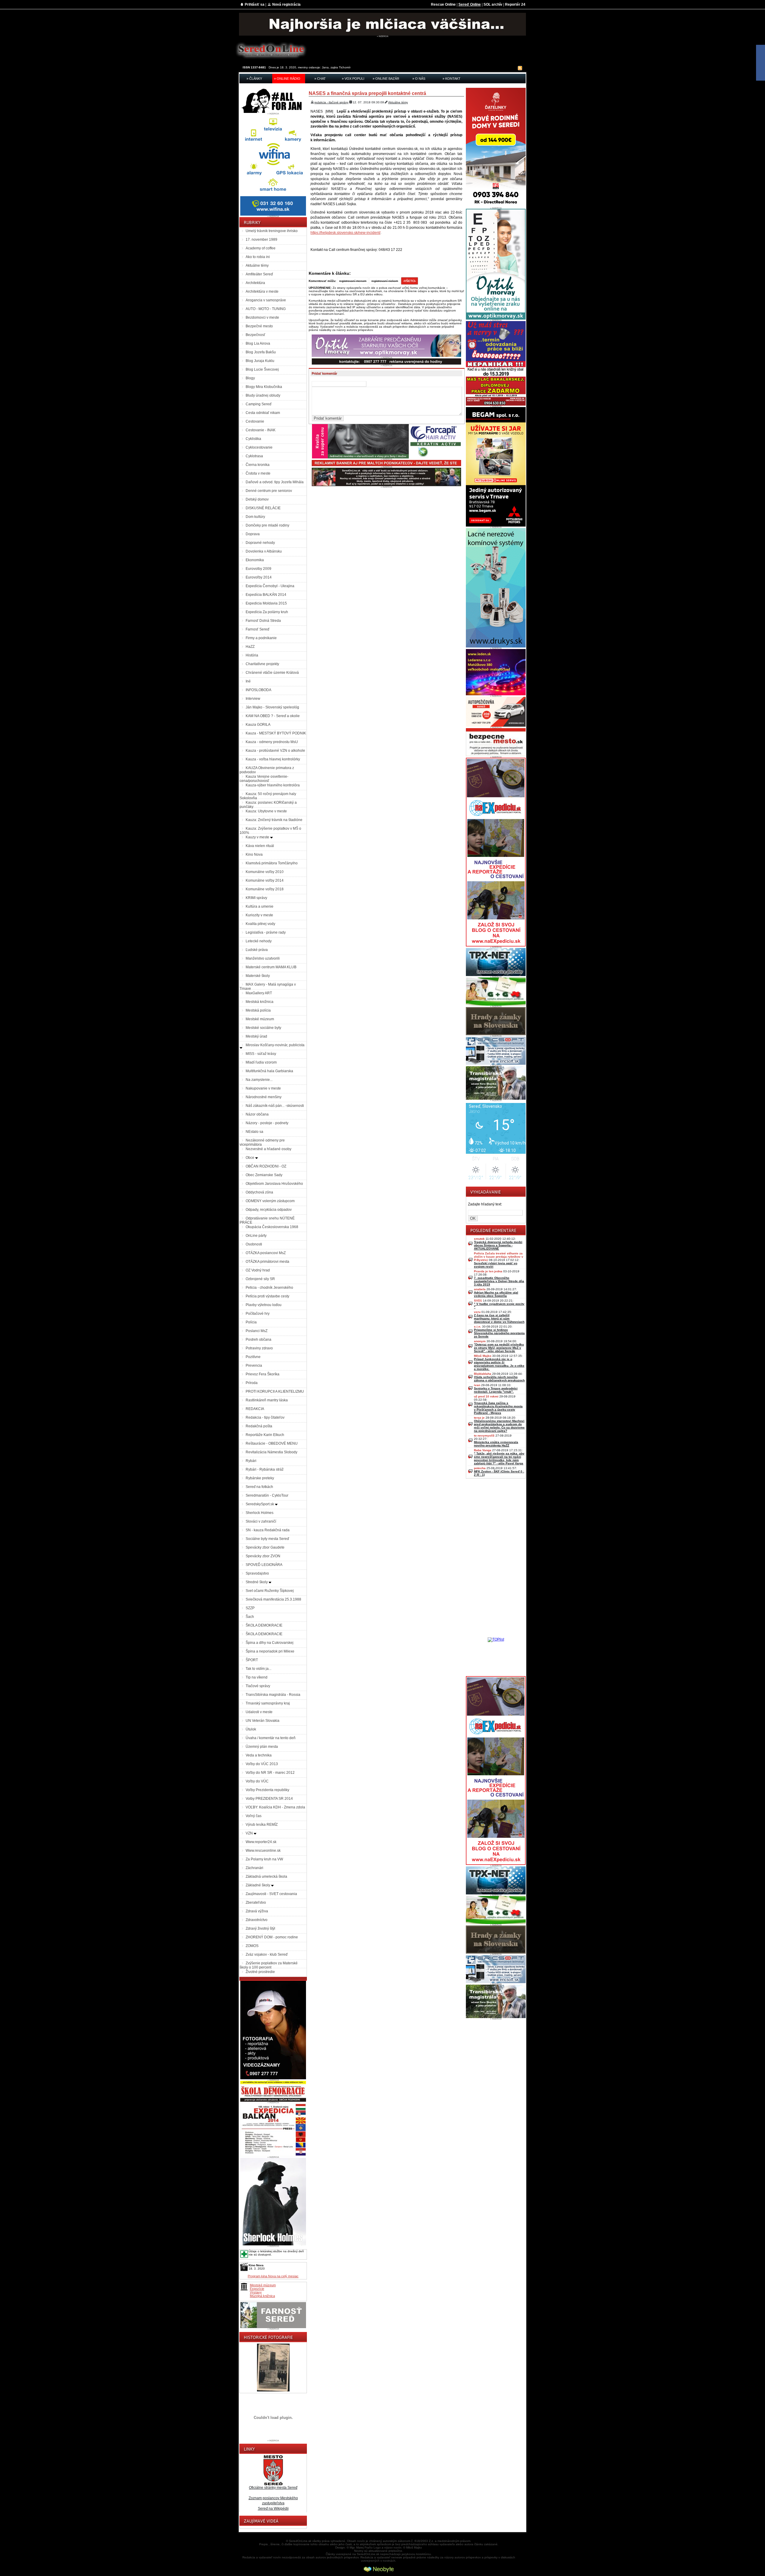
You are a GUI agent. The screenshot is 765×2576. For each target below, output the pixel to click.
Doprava (253, 534)
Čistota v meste (258, 473)
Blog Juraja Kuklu (260, 361)
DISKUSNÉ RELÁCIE (263, 508)
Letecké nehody (259, 941)
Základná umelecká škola (266, 1877)
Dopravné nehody (260, 543)
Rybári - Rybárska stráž (265, 1469)
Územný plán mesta (262, 1747)
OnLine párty (256, 1236)
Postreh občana (258, 1340)
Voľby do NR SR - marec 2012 (270, 1773)
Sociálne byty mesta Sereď (267, 1539)
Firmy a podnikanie (261, 638)
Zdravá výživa (257, 1911)
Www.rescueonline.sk (263, 1851)
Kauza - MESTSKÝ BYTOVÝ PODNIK (276, 733)
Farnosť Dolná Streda (263, 621)
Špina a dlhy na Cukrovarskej (270, 1643)
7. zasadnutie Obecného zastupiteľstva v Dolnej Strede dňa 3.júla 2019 (499, 1281)
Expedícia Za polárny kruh (267, 612)
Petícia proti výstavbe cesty (267, 1296)
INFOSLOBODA (258, 690)
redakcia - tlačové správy (331, 102)
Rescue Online (443, 4)
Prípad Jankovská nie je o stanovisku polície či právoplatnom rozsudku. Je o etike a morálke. (499, 1364)
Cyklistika (253, 439)
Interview (253, 699)
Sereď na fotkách (259, 1487)
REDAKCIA (255, 1409)
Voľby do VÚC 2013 (262, 1764)
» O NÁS (419, 79)
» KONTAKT (452, 79)
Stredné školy (257, 1582)
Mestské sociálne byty (263, 1028)
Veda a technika (259, 1755)
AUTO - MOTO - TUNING (266, 309)
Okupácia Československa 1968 (272, 1227)
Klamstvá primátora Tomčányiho (272, 863)
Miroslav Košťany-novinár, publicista (275, 1045)
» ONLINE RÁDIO (287, 79)
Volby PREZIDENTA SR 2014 (269, 1799)
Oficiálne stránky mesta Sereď (273, 2488)
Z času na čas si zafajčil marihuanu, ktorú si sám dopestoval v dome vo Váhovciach (499, 1318)
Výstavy (256, 2292)
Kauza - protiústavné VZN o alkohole (275, 751)
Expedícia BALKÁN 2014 (266, 595)
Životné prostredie (260, 1972)
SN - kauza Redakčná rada (268, 1530)
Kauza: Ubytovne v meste (266, 811)
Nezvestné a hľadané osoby (268, 1149)
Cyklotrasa (254, 456)
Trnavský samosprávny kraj (268, 1703)
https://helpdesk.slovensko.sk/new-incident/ (345, 233)
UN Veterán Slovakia (263, 1721)
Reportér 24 (515, 4)
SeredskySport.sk (260, 1504)
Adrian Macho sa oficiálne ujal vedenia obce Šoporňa (496, 1294)
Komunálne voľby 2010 (265, 872)
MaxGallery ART (259, 993)
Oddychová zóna (259, 1192)
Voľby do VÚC (257, 1781)
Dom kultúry (255, 517)
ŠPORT (252, 1660)
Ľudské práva (257, 950)
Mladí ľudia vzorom (261, 1062)
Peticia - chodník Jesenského (269, 1288)
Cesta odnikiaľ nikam (263, 413)
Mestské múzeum (260, 1019)
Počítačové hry (258, 1314)
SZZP (250, 1608)
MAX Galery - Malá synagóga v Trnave (268, 986)
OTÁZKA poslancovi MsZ (266, 1253)
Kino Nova (254, 854)
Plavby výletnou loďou (264, 1305)
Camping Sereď (258, 404)
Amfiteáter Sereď (259, 274)
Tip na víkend (257, 1677)
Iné (248, 681)
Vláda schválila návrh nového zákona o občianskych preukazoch (499, 1379)
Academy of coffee (261, 248)
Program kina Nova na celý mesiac (273, 2276)
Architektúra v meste (262, 291)
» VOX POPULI (353, 79)
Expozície (257, 2289)
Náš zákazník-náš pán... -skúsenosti (275, 1106)
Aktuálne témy (257, 266)
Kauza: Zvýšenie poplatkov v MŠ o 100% (270, 831)
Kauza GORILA (258, 725)
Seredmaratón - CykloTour (267, 1495)
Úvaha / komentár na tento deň (271, 1738)
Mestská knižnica (260, 1002)
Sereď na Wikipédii (273, 2509)
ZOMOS (252, 1946)
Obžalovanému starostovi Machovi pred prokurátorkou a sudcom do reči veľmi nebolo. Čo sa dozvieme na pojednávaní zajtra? (499, 1426)
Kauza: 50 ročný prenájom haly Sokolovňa (268, 796)
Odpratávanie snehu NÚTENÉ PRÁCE (267, 1220)
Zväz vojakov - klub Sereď (267, 1954)
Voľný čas (254, 1816)
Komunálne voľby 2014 (265, 880)
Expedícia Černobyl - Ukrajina (270, 586)
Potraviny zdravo (259, 1348)
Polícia (251, 1322)
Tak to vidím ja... (258, 1669)
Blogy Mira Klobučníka (264, 387)
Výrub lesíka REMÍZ (262, 1825)
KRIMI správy (256, 898)
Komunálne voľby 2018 (265, 889)
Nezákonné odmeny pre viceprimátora (262, 1142)
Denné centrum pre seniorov (269, 491)
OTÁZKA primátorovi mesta (267, 1262)
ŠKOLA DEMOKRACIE (264, 1625)
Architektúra (255, 283)
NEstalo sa (254, 1132)
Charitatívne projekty (262, 664)
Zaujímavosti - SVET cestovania (271, 1894)
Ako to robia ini (258, 257)
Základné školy (258, 1885)
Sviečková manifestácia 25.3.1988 (273, 1599)
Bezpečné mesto (259, 326)
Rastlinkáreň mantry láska (267, 1400)
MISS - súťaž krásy (261, 1054)
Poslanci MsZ (257, 1331)
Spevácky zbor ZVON (263, 1556)
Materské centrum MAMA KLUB (271, 967)
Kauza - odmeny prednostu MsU (272, 742)
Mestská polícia (258, 1010)
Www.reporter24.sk (261, 1842)
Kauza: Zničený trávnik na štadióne (274, 820)
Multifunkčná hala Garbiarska (269, 1071)
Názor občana (257, 1114)
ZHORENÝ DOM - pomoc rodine (272, 1937)
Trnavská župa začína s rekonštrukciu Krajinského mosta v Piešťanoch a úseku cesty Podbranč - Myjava (498, 1408)
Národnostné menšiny (264, 1097)
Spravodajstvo (257, 1573)
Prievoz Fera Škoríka (263, 1374)
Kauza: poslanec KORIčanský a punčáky (268, 805)
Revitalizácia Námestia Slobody (271, 1452)
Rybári (251, 1461)
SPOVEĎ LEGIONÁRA (264, 1565)
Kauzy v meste (258, 837)
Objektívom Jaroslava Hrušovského (274, 1184)
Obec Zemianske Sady (264, 1175)
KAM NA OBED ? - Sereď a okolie (273, 716)
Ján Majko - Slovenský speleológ (272, 707)
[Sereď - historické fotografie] (273, 2392)
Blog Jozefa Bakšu (261, 352)
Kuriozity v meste (259, 915)
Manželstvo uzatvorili (263, 958)
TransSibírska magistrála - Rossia (273, 1695)
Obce (250, 1158)
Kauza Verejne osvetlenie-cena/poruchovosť (264, 779)
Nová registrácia (286, 4)
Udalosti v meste (259, 1712)
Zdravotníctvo (257, 1920)
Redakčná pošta (259, 1426)
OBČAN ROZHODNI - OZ (266, 1166)
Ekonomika (255, 560)
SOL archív (493, 4)
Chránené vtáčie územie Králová (272, 673)
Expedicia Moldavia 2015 (266, 603)
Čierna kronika (258, 465)
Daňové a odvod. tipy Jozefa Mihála (275, 482)
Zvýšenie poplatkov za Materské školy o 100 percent (269, 1965)
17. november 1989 (261, 240)
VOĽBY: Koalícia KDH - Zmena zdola (275, 1807)
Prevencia (254, 1366)
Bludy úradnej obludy (263, 395)
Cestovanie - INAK (261, 430)
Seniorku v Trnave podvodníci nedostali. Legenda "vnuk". (496, 1390)
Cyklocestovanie (259, 447)
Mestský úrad (256, 1036)
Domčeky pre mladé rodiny (267, 525)
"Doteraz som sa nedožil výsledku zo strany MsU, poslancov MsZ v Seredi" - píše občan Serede (499, 1348)
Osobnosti (254, 1244)
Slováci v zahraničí (261, 1521)
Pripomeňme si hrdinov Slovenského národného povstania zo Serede (499, 1333)
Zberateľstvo (256, 1903)
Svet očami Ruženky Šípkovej (270, 1591)
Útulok (251, 1729)
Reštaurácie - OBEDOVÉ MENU (272, 1443)
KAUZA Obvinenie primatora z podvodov (267, 770)
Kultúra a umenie (260, 906)
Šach (250, 1617)
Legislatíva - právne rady (266, 932)
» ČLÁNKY (254, 79)
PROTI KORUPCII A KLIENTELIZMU (275, 1391)
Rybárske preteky (260, 1478)
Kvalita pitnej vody (260, 924)
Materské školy (258, 976)
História (252, 655)
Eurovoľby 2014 (259, 577)
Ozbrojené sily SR (260, 1279)
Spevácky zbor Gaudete (265, 1547)
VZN (250, 1833)
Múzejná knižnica (262, 2296)
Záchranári (254, 1868)
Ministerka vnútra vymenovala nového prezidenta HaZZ (496, 1444)
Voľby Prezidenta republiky (267, 1790)
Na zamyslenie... (259, 1080)
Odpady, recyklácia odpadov (269, 1210)
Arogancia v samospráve (266, 300)
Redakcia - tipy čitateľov (265, 1417)
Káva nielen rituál (260, 846)
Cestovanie (255, 421)
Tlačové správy (258, 1686)
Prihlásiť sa (255, 4)
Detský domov (257, 499)
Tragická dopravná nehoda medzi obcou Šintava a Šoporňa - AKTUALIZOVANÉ (498, 1245)
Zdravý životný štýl (260, 1928)
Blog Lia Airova (258, 343)
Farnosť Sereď (257, 629)
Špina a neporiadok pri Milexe (270, 1651)
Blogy (250, 378)
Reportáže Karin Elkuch (265, 1435)
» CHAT (320, 79)
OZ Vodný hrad (258, 1270)
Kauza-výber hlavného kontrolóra (273, 785)
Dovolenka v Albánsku (264, 551)
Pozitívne (253, 1357)
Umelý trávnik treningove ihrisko (272, 231)
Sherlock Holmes (260, 1513)
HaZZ (250, 647)
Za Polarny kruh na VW (264, 1859)
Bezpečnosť (255, 335)
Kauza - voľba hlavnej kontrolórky (273, 759)
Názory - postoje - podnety (267, 1123)
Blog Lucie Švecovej (262, 369)
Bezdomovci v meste (262, 317)
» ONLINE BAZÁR (386, 79)
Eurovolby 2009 (258, 569)
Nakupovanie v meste (263, 1088)
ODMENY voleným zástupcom (270, 1201)
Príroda (252, 1383)
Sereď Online (470, 4)
